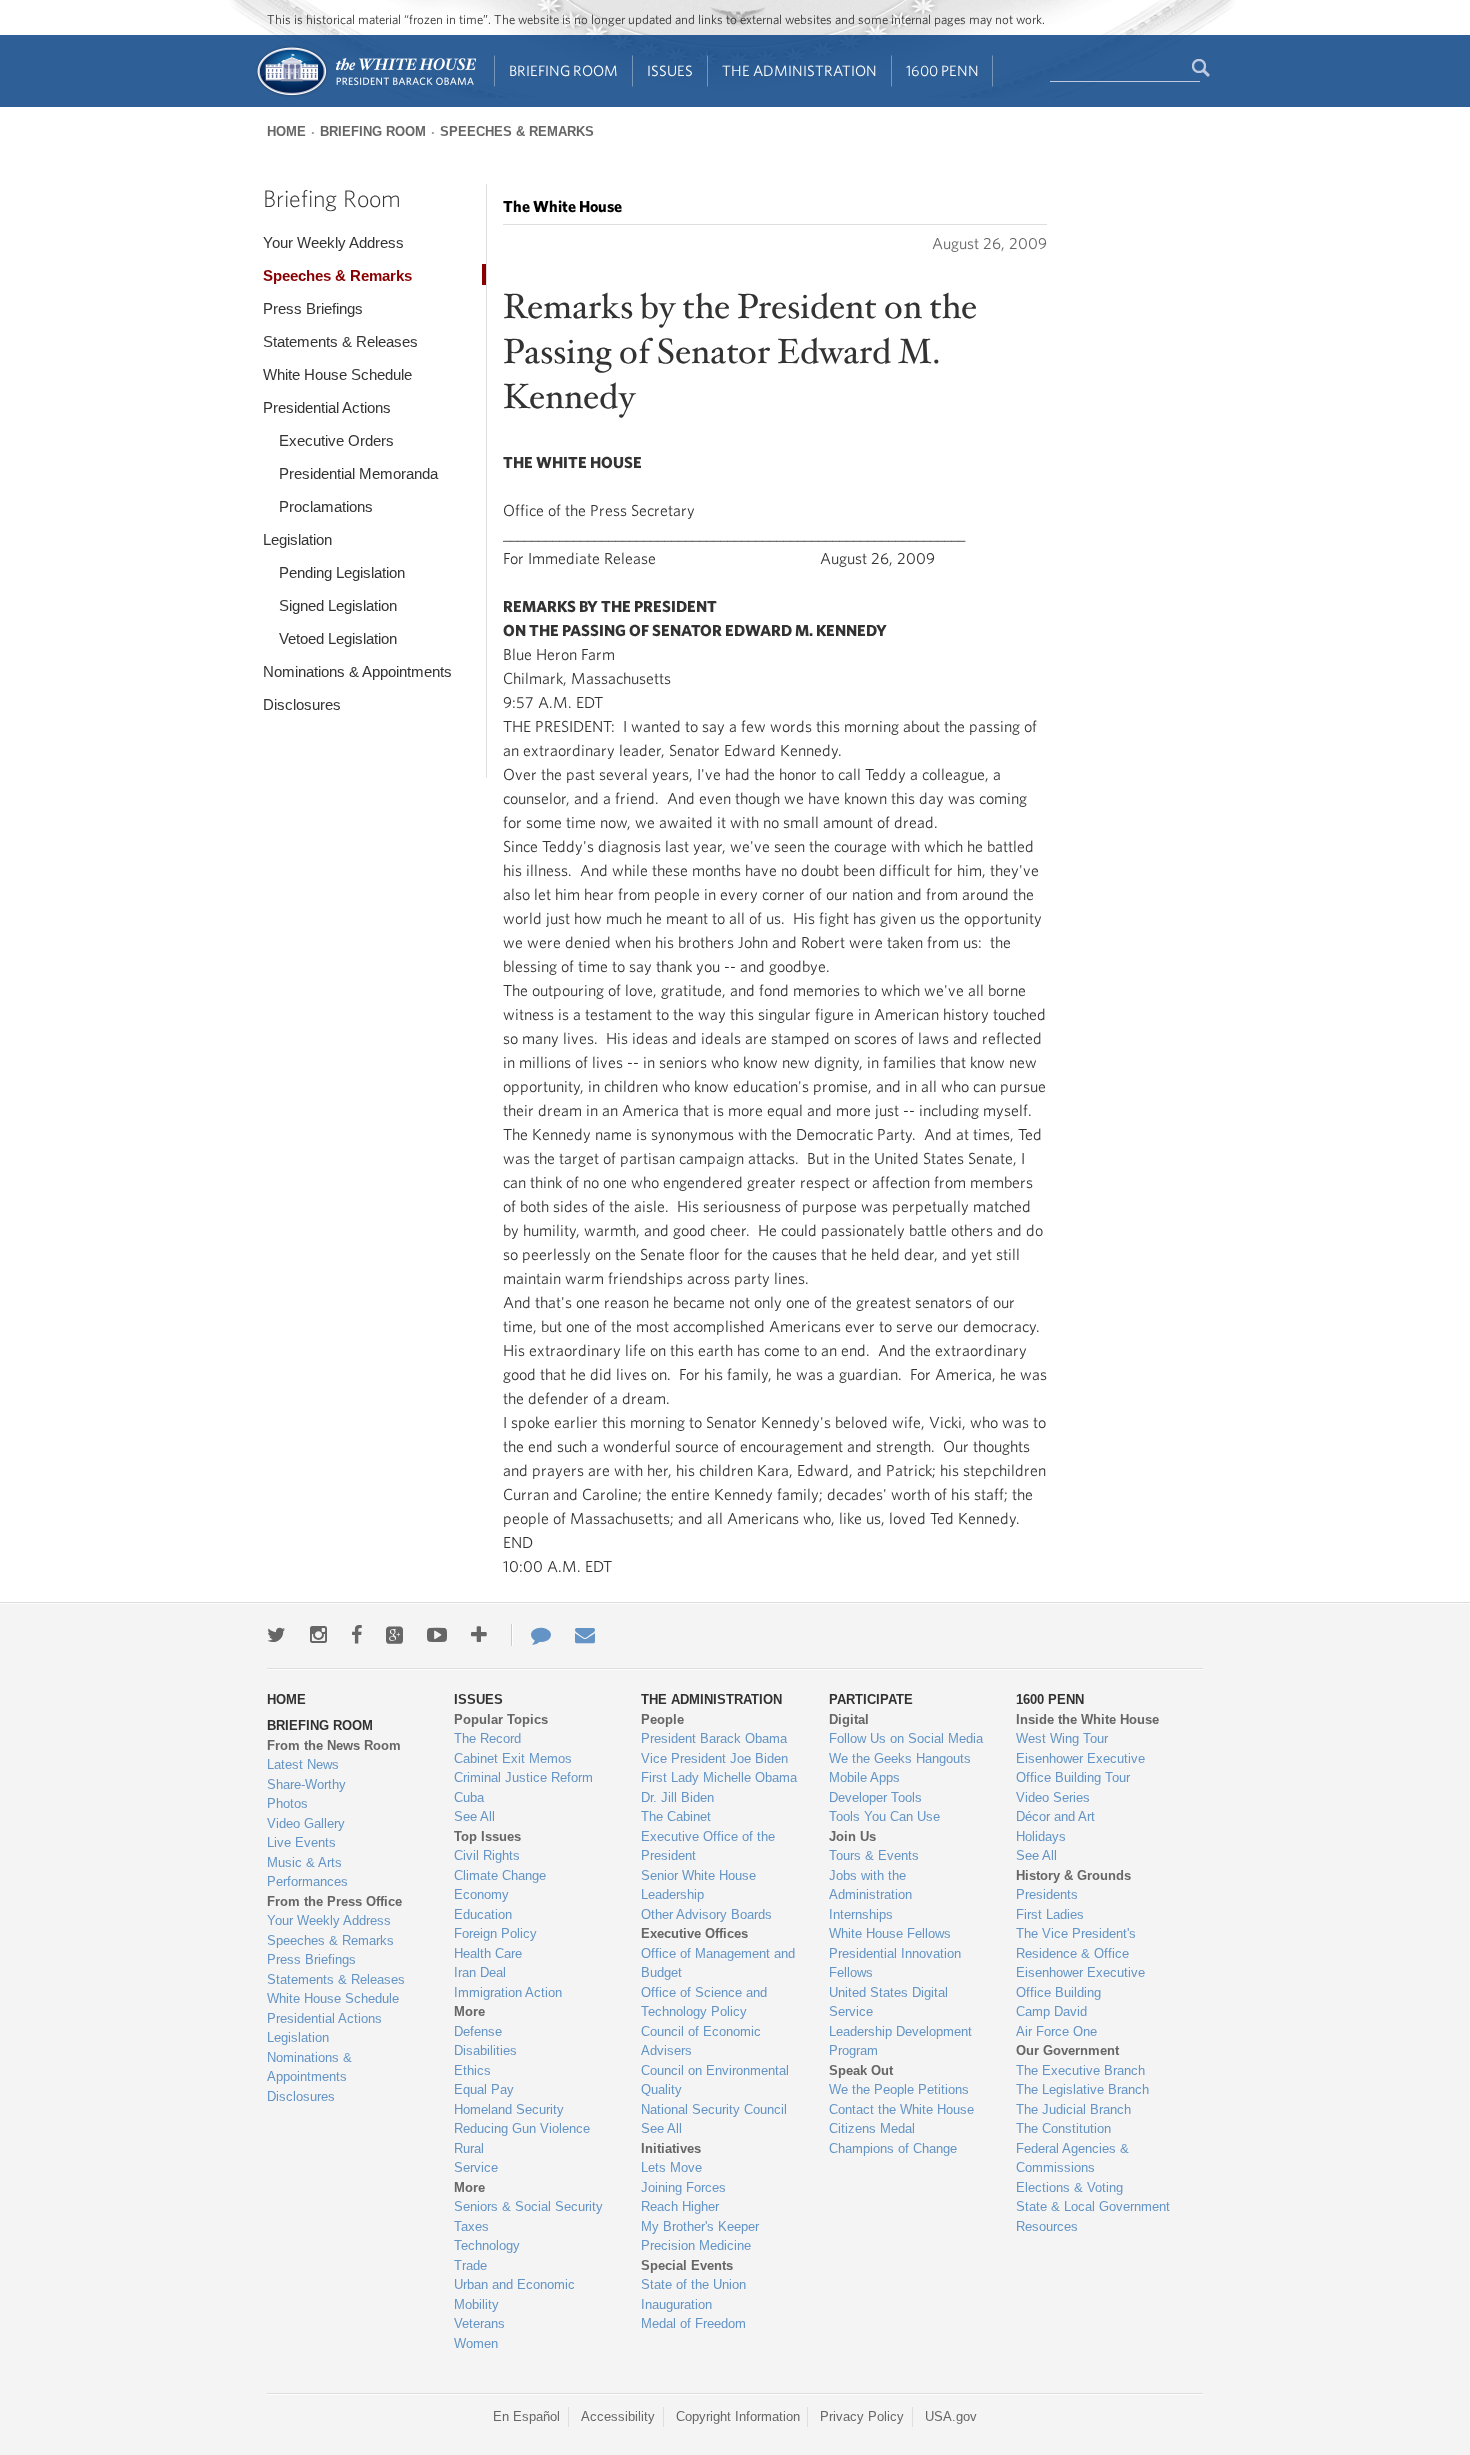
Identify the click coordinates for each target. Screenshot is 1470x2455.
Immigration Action (508, 1992)
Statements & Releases (340, 341)
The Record (487, 1738)
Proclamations (326, 506)
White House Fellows (890, 1933)
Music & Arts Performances (307, 1872)
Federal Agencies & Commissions (1072, 2158)
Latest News (303, 1764)
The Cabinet (676, 1816)
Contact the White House (901, 2109)
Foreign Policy (495, 1933)
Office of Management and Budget (718, 1963)
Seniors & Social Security (528, 2206)
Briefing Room (563, 70)
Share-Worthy (306, 1784)
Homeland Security (509, 2109)
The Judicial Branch (1073, 2109)
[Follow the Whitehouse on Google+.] (394, 1635)
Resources (1047, 2226)
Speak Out (861, 2070)
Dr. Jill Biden (677, 1797)
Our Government (1067, 2050)
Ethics (472, 2070)
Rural (469, 2148)
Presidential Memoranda (358, 473)
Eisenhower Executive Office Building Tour (1080, 1768)
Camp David (1051, 2011)
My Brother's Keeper (700, 2226)
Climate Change (500, 1875)
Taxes (471, 2226)
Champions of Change (893, 2148)
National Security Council (714, 2109)
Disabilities (485, 2050)
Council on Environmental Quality (715, 2080)
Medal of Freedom (693, 2323)
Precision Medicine (696, 2245)
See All (474, 1816)
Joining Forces (683, 2187)
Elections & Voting (1069, 2187)
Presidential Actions (327, 407)
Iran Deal (480, 1972)
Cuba (469, 1797)
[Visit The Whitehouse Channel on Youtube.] (437, 1635)
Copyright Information (738, 2416)
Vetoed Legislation (338, 638)
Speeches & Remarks (517, 131)
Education (483, 1914)
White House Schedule (337, 374)
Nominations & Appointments (357, 671)
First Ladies (1050, 1914)
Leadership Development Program (900, 2041)
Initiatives (671, 2148)
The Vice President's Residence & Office (1076, 1943)
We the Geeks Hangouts (900, 1758)
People (662, 1719)
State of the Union (693, 2284)
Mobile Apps (864, 1777)
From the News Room (334, 1745)
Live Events (301, 1842)
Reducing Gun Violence (522, 2128)
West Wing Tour (1062, 1738)
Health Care (488, 1953)
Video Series (1053, 1797)
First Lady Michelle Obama (719, 1777)
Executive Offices (694, 1933)
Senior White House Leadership (698, 1885)
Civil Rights (487, 1855)
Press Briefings (313, 308)
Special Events (687, 2265)
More (469, 2011)
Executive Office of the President (708, 1846)
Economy (481, 1894)
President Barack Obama (714, 1738)
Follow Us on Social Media (906, 1738)
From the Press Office (334, 1901)
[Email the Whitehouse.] (585, 1635)
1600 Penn (942, 70)
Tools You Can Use (884, 1816)
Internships (861, 1914)
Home (286, 131)
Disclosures (302, 704)
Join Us (852, 1836)
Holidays (1041, 1836)
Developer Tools (875, 1797)
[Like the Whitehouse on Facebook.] (356, 1635)
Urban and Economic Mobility (514, 2294)
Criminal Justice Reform (523, 1777)
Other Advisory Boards (706, 1914)
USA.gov (951, 2416)
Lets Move (671, 2167)
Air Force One (1056, 2031)
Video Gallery (306, 1823)
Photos (287, 1803)
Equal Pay (484, 2089)
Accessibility (618, 2416)
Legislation (297, 539)
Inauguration (676, 2304)
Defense (478, 2031)
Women (476, 2343)
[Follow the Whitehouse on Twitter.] (276, 1635)
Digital (849, 1719)
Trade (470, 2265)
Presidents (1047, 1894)
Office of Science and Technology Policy (704, 2002)
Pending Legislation (342, 572)
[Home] (365, 93)
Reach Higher (680, 2206)
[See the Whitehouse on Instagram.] (318, 1635)
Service (476, 2167)
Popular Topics (501, 1719)
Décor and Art (1055, 1816)
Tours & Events (874, 1855)
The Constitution (1063, 2128)
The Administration (799, 70)
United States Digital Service (888, 2002)
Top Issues (487, 1836)
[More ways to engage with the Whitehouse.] (479, 1635)
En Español (526, 2416)
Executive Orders (336, 440)
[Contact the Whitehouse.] (531, 1635)
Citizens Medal (872, 2128)
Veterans (479, 2323)
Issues (670, 70)
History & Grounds (1073, 1875)
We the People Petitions (899, 2089)
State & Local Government (1093, 2206)
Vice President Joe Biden (714, 1758)
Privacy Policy (862, 2416)
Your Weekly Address (333, 242)
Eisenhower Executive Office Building (1080, 1982)
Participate (871, 1699)
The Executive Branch (1080, 2070)
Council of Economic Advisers (701, 2041)
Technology (487, 2245)
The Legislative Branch (1082, 2089)
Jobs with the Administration (870, 1885)
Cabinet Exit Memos (513, 1758)
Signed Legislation (338, 605)
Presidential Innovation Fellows (895, 1963)
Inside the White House (1087, 1719)
